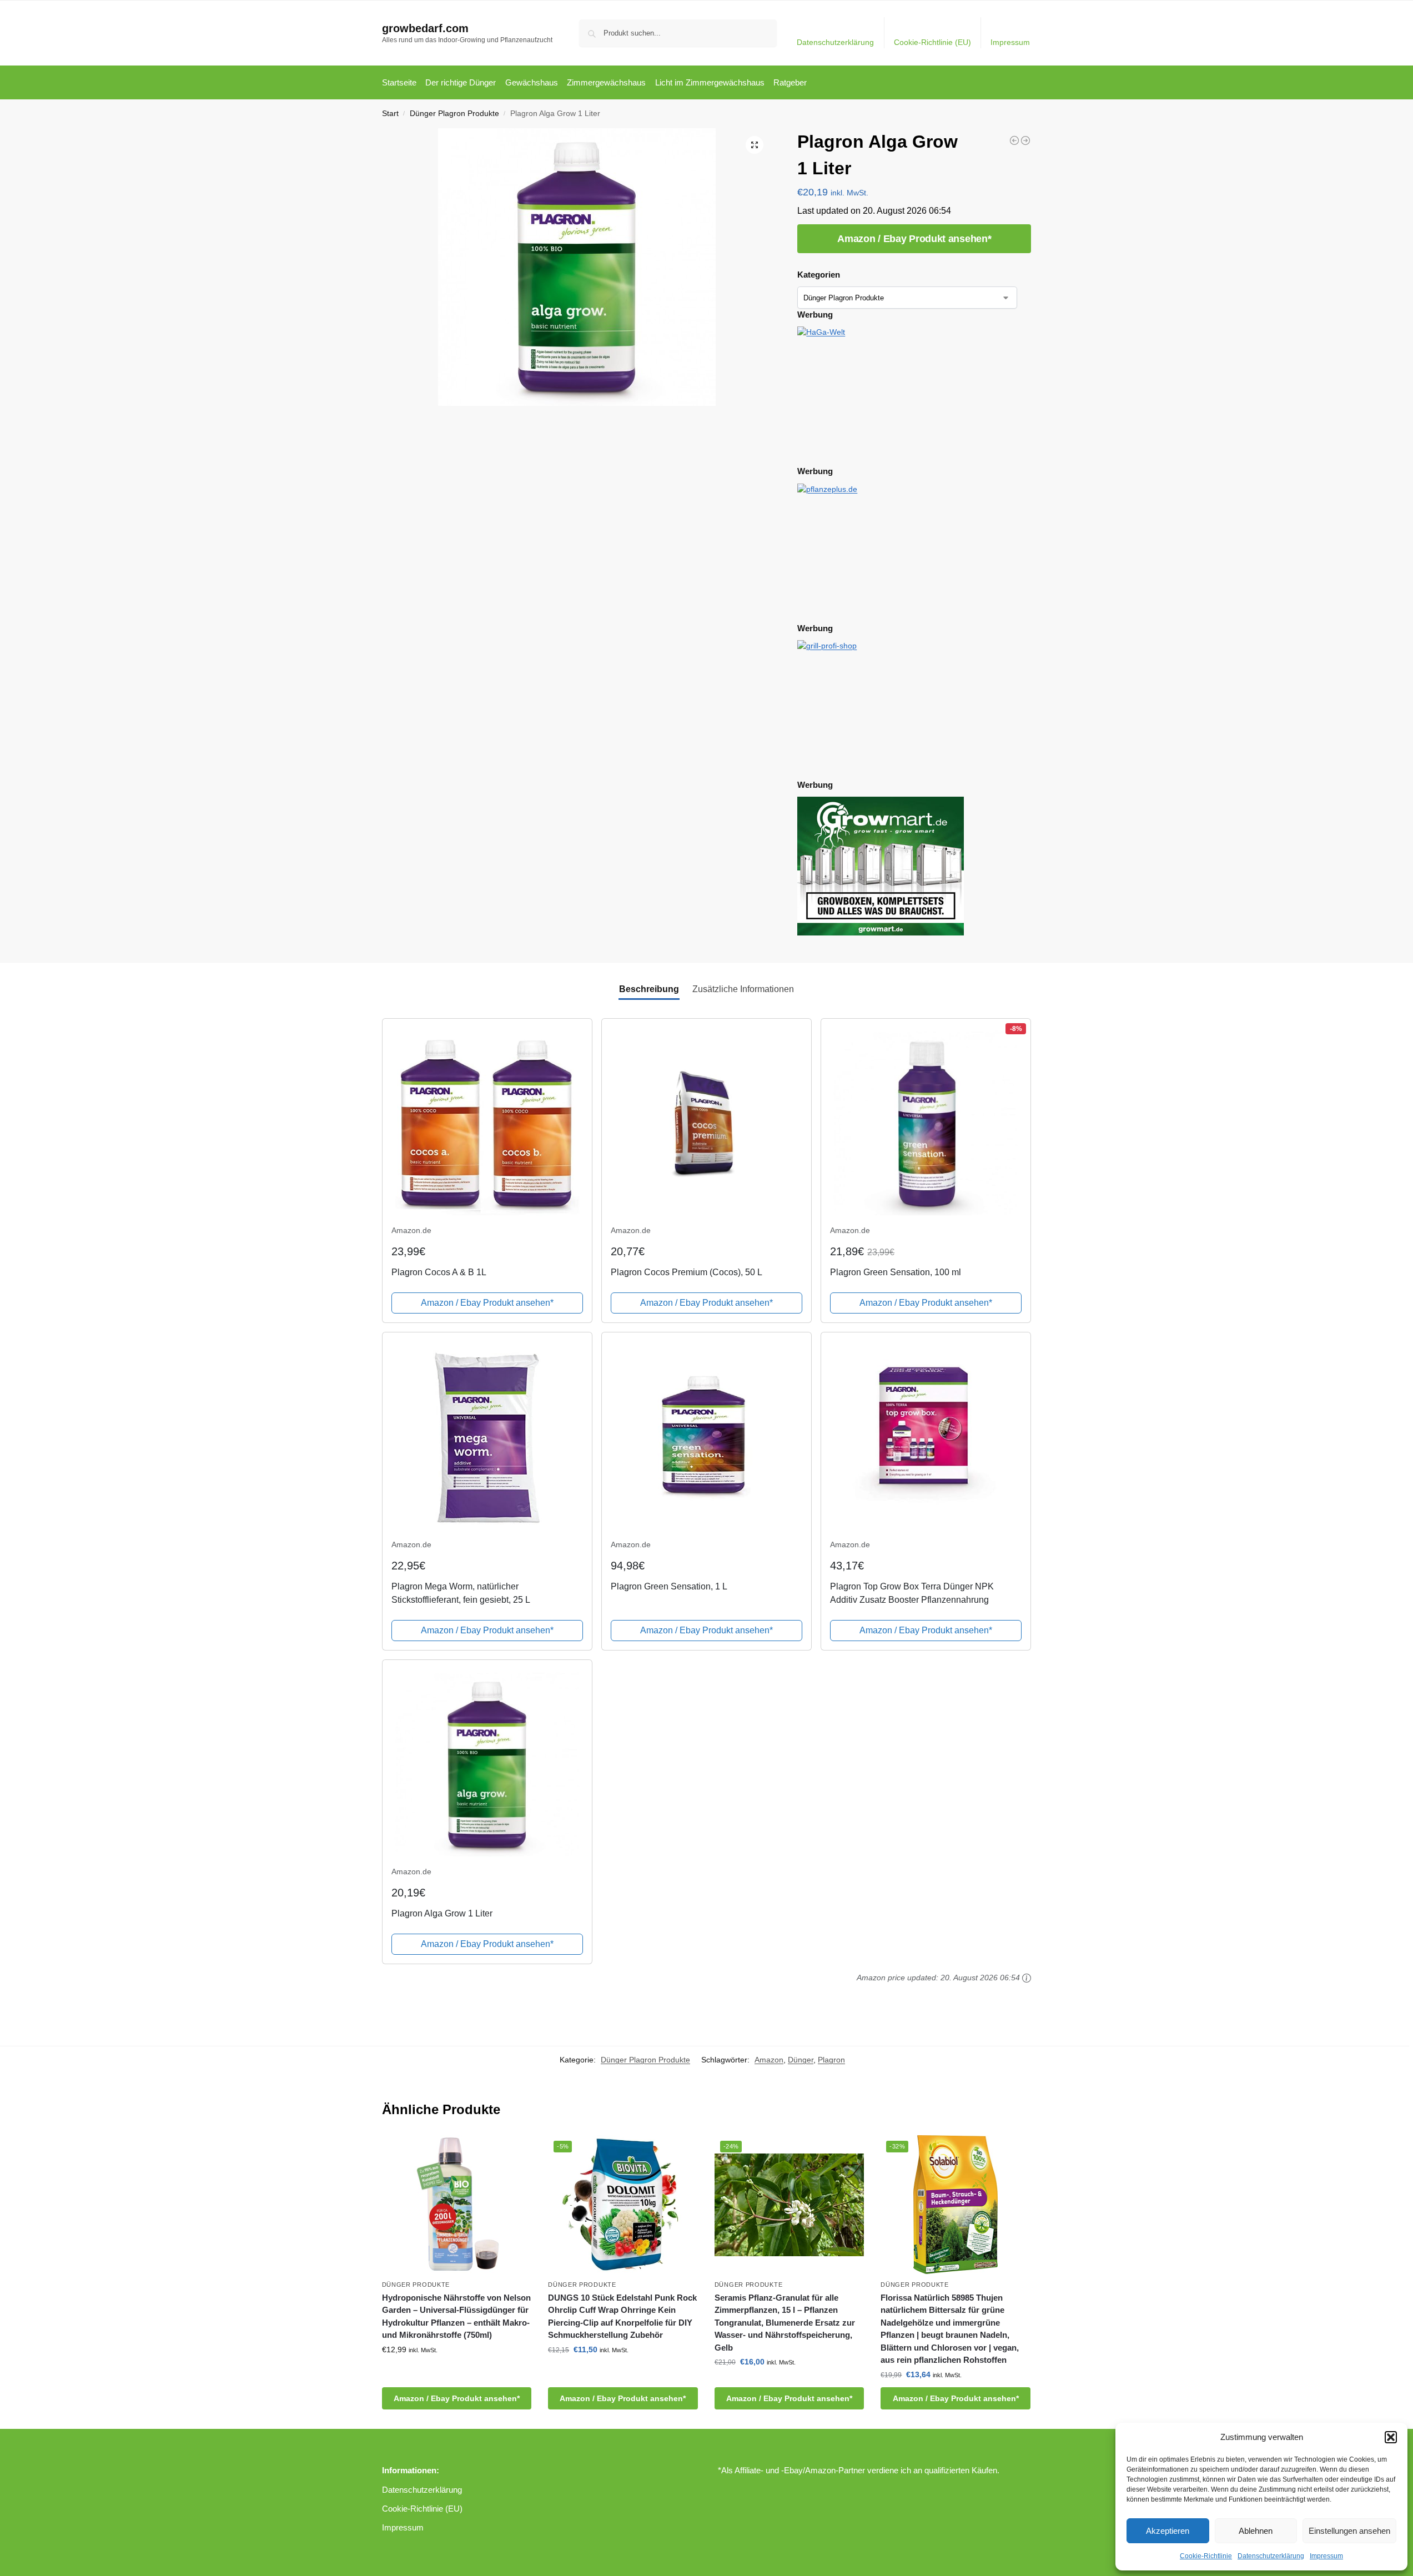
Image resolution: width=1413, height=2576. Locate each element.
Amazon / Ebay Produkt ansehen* (914, 239)
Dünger (801, 2060)
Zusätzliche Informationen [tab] (743, 989)
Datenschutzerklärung (1271, 2556)
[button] (1391, 2437)
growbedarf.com (425, 28)
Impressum (1326, 2556)
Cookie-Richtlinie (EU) (932, 42)
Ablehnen (1256, 2531)
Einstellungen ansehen (1349, 2531)
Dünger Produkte (416, 2285)
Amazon (769, 2060)
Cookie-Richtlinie (1206, 2556)
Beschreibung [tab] (649, 989)
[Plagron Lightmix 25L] (1025, 140)
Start (390, 114)
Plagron (831, 2060)
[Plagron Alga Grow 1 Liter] (1014, 140)
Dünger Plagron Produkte (454, 114)
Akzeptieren (1168, 2531)
